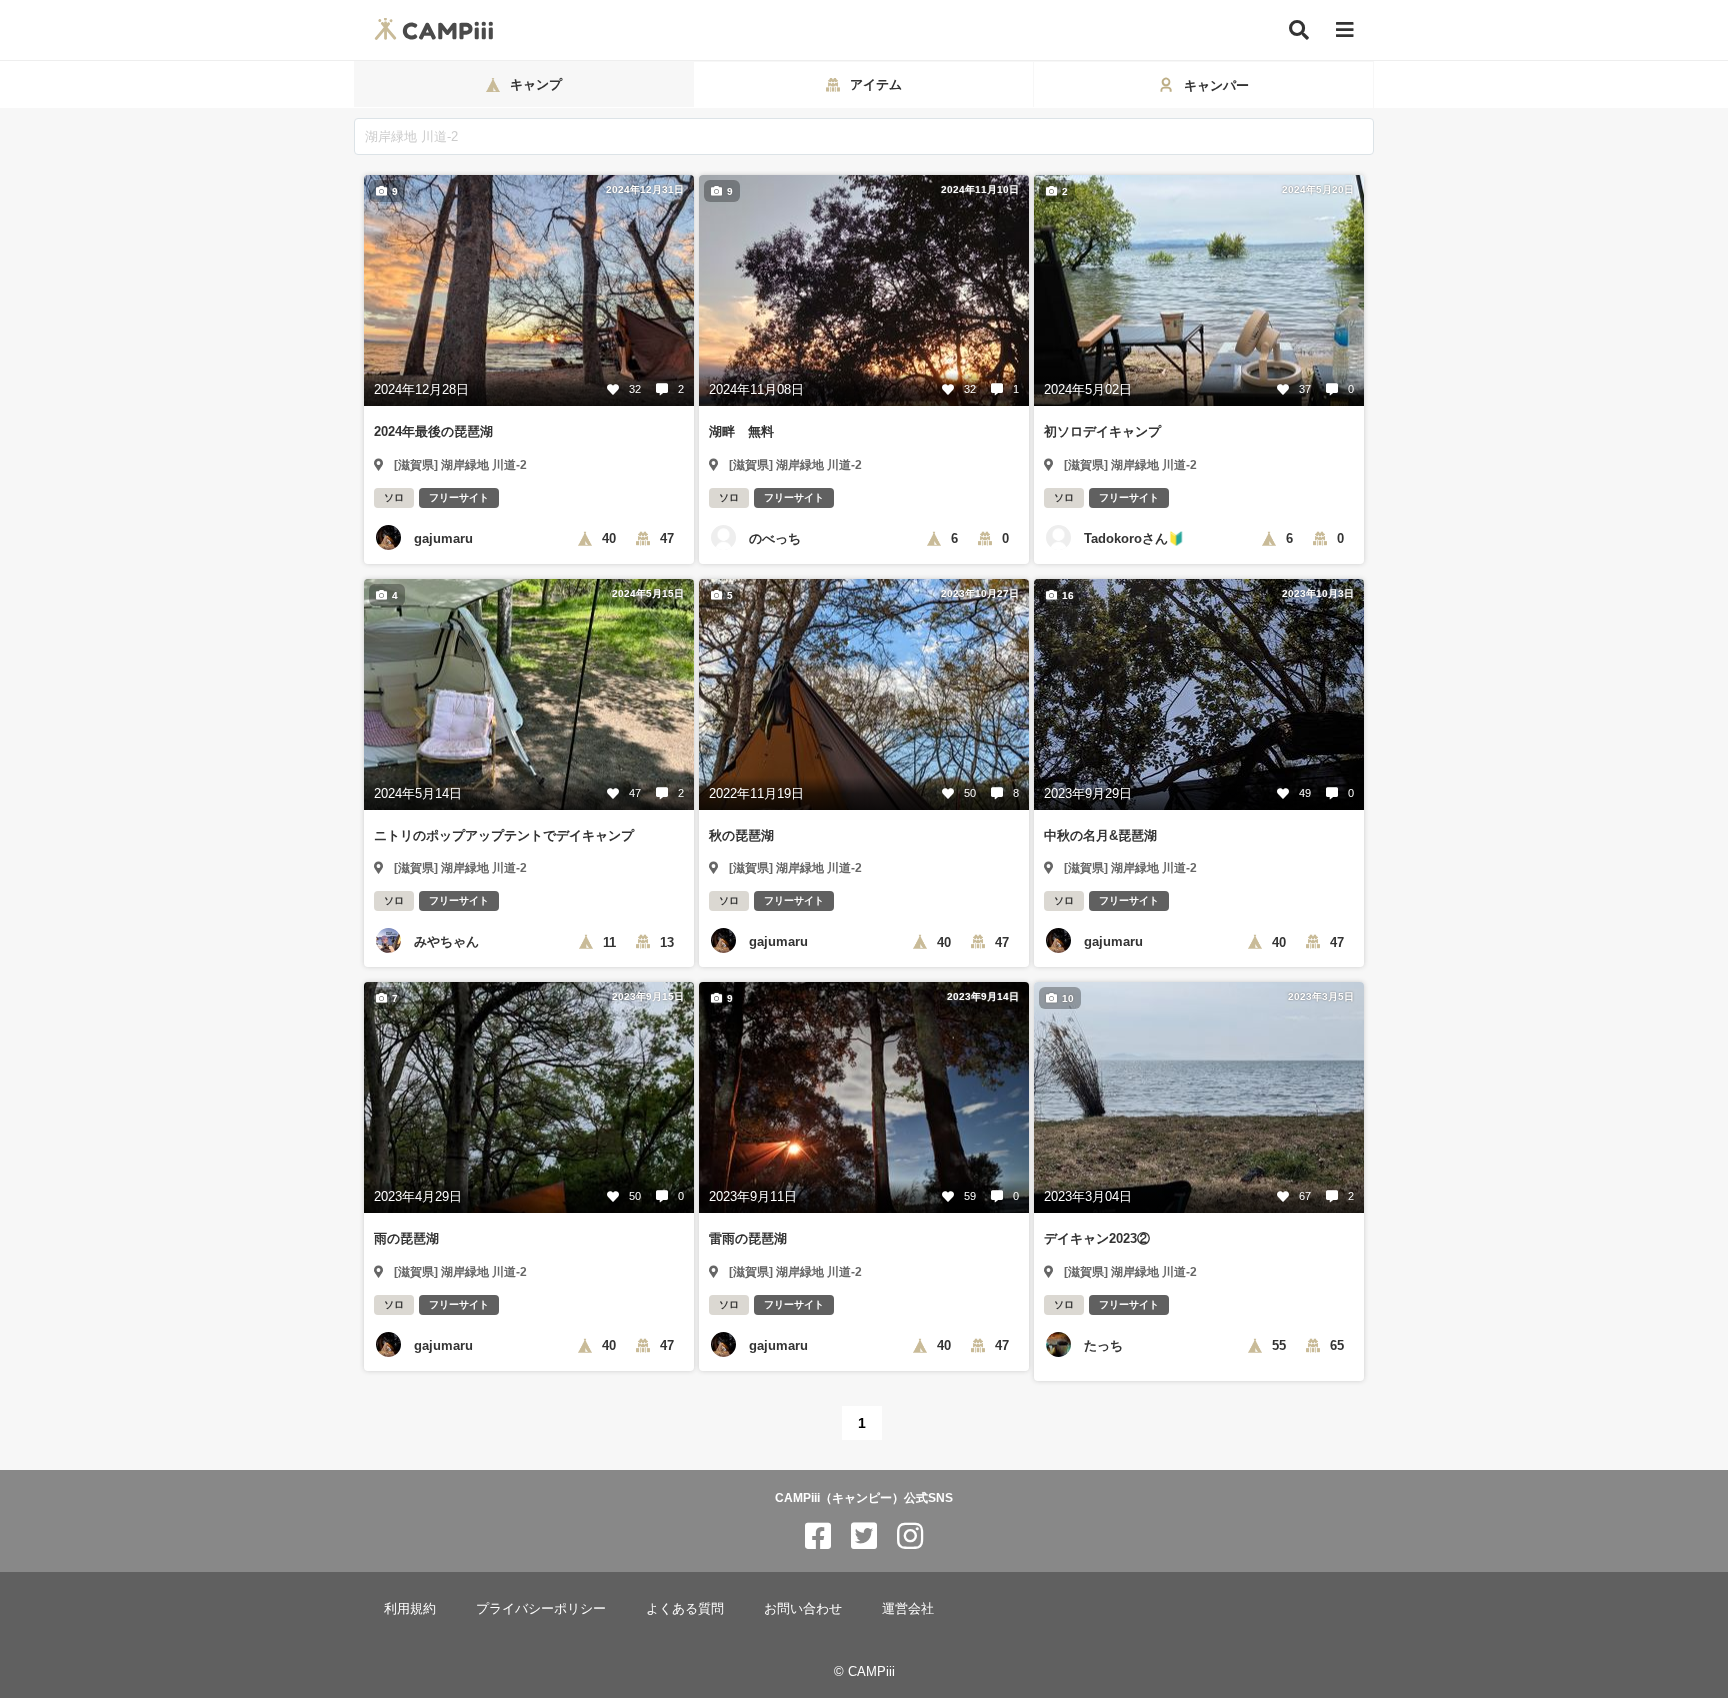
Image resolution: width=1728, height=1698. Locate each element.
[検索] (1299, 30)
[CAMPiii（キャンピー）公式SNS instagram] (910, 1536)
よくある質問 (685, 1608)
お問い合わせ (803, 1608)
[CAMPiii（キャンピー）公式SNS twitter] (864, 1536)
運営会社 (908, 1608)
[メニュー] (1345, 30)
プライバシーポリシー (541, 1608)
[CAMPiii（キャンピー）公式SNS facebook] (818, 1536)
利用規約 (410, 1608)
